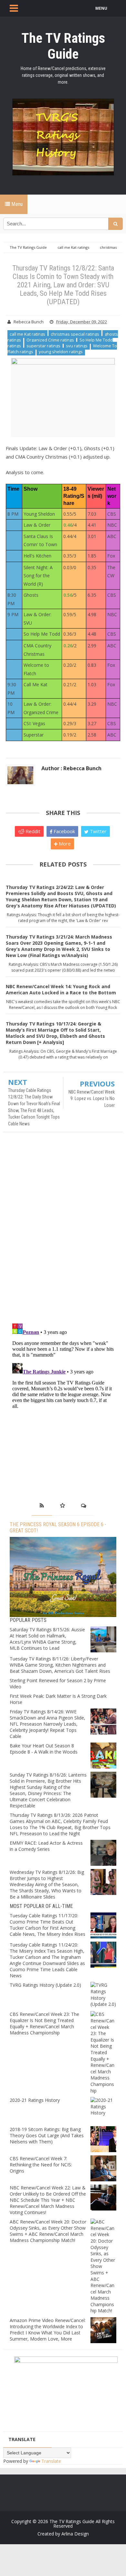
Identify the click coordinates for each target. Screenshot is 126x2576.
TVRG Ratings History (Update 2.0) (45, 1985)
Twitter (98, 831)
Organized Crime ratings (50, 340)
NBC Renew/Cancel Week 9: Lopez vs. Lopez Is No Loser (92, 1099)
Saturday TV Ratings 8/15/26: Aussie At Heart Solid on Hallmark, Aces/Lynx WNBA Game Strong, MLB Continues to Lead (47, 1639)
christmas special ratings (75, 334)
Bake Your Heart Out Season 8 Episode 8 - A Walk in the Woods (44, 1749)
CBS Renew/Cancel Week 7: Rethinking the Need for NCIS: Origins (41, 2165)
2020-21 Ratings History (35, 2100)
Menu (16, 204)
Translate (51, 2461)
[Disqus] (63, 1231)
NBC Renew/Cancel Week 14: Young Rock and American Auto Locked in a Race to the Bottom (61, 989)
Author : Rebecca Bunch (71, 768)
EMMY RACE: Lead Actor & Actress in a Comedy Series (46, 1846)
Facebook (64, 831)
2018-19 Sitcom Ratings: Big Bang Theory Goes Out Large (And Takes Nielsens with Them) (47, 2135)
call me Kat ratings (27, 334)
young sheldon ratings (61, 352)
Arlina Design (75, 2534)
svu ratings (77, 346)
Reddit (32, 831)
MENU (101, 8)
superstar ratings (43, 346)
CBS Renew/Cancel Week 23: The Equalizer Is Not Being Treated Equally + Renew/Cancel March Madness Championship (44, 2023)
